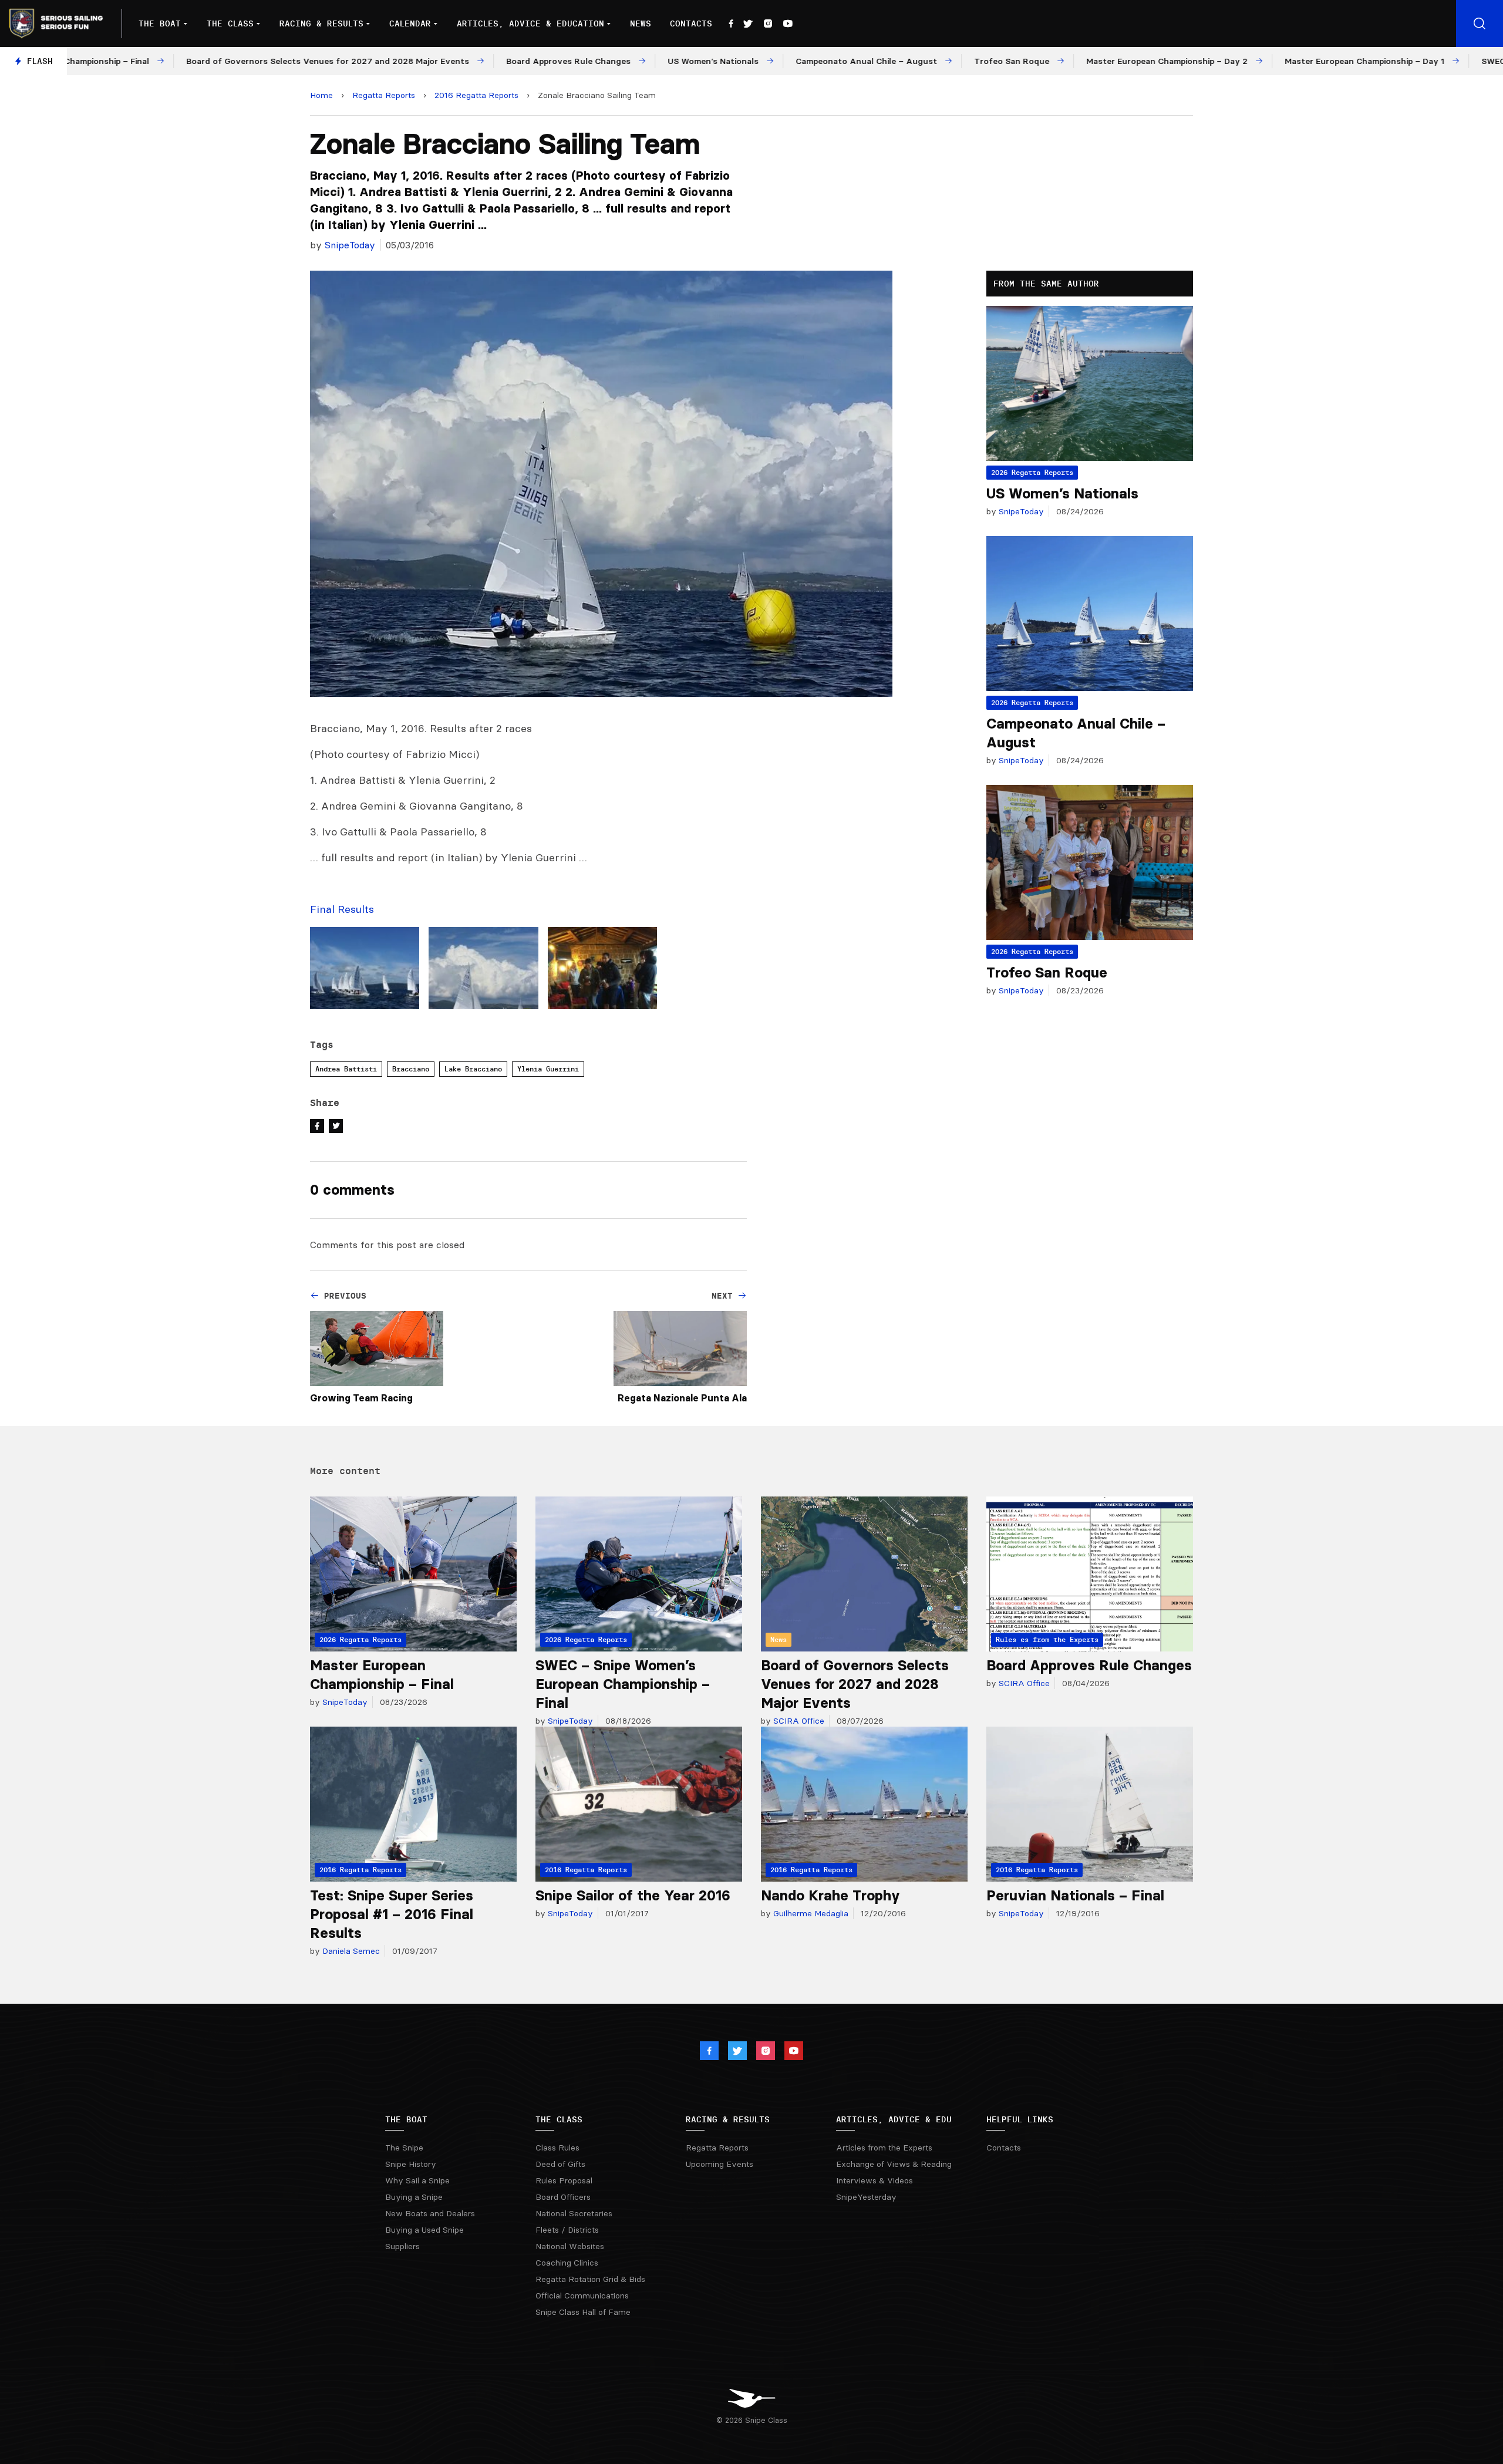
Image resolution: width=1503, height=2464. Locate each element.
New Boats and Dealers (430, 2213)
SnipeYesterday (866, 2197)
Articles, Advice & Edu (894, 2119)
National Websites (570, 2246)
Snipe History (411, 2164)
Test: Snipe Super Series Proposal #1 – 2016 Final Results (392, 1914)
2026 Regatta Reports (1032, 472)
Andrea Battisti (346, 1069)
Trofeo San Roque (1047, 973)
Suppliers (402, 2246)
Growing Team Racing (361, 1398)
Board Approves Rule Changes (1089, 1665)
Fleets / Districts (567, 2230)
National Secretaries (574, 2213)
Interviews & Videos (874, 2180)
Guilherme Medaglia (810, 1913)
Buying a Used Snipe (424, 2230)
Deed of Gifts (560, 2164)
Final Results (342, 909)
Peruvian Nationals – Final (1075, 1895)
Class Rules (557, 2148)
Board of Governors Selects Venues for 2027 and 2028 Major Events (855, 1684)
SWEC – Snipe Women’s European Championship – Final (623, 1684)
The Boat (160, 23)
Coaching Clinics (567, 2263)
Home (321, 95)
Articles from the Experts (884, 2148)
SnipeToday (350, 245)
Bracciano (411, 1069)
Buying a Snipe (414, 2197)
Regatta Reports (384, 95)
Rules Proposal (564, 2180)
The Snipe (404, 2148)
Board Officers (563, 2197)
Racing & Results (321, 23)
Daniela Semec (350, 1951)
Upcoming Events (720, 2164)
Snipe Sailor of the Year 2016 (633, 1895)
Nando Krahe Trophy (830, 1895)
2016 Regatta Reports (476, 95)
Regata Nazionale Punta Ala (682, 1398)
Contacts (691, 23)
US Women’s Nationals (1062, 493)
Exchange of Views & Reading (894, 2164)
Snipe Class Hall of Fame (583, 2312)
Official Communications (582, 2296)
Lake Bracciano (473, 1069)
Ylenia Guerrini (548, 1069)
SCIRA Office (798, 1721)
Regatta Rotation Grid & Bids (590, 2279)
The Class (230, 23)
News (641, 23)
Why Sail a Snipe (417, 2180)
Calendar (410, 23)
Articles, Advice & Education (530, 23)
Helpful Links (1020, 2119)
